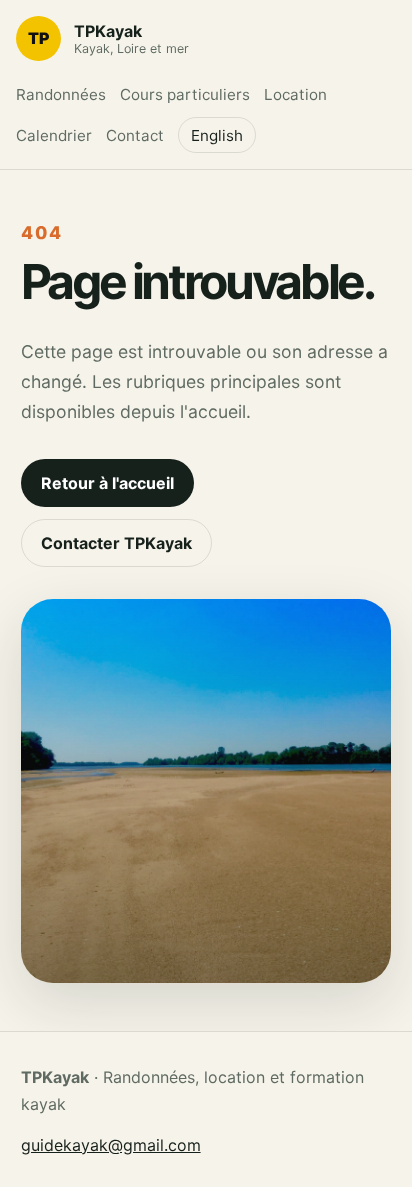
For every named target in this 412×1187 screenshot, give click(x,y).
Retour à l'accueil (107, 483)
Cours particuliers (185, 94)
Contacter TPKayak (116, 543)
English (217, 135)
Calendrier (54, 135)
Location (295, 94)
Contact (135, 135)
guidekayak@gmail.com (111, 1145)
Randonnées (61, 94)
